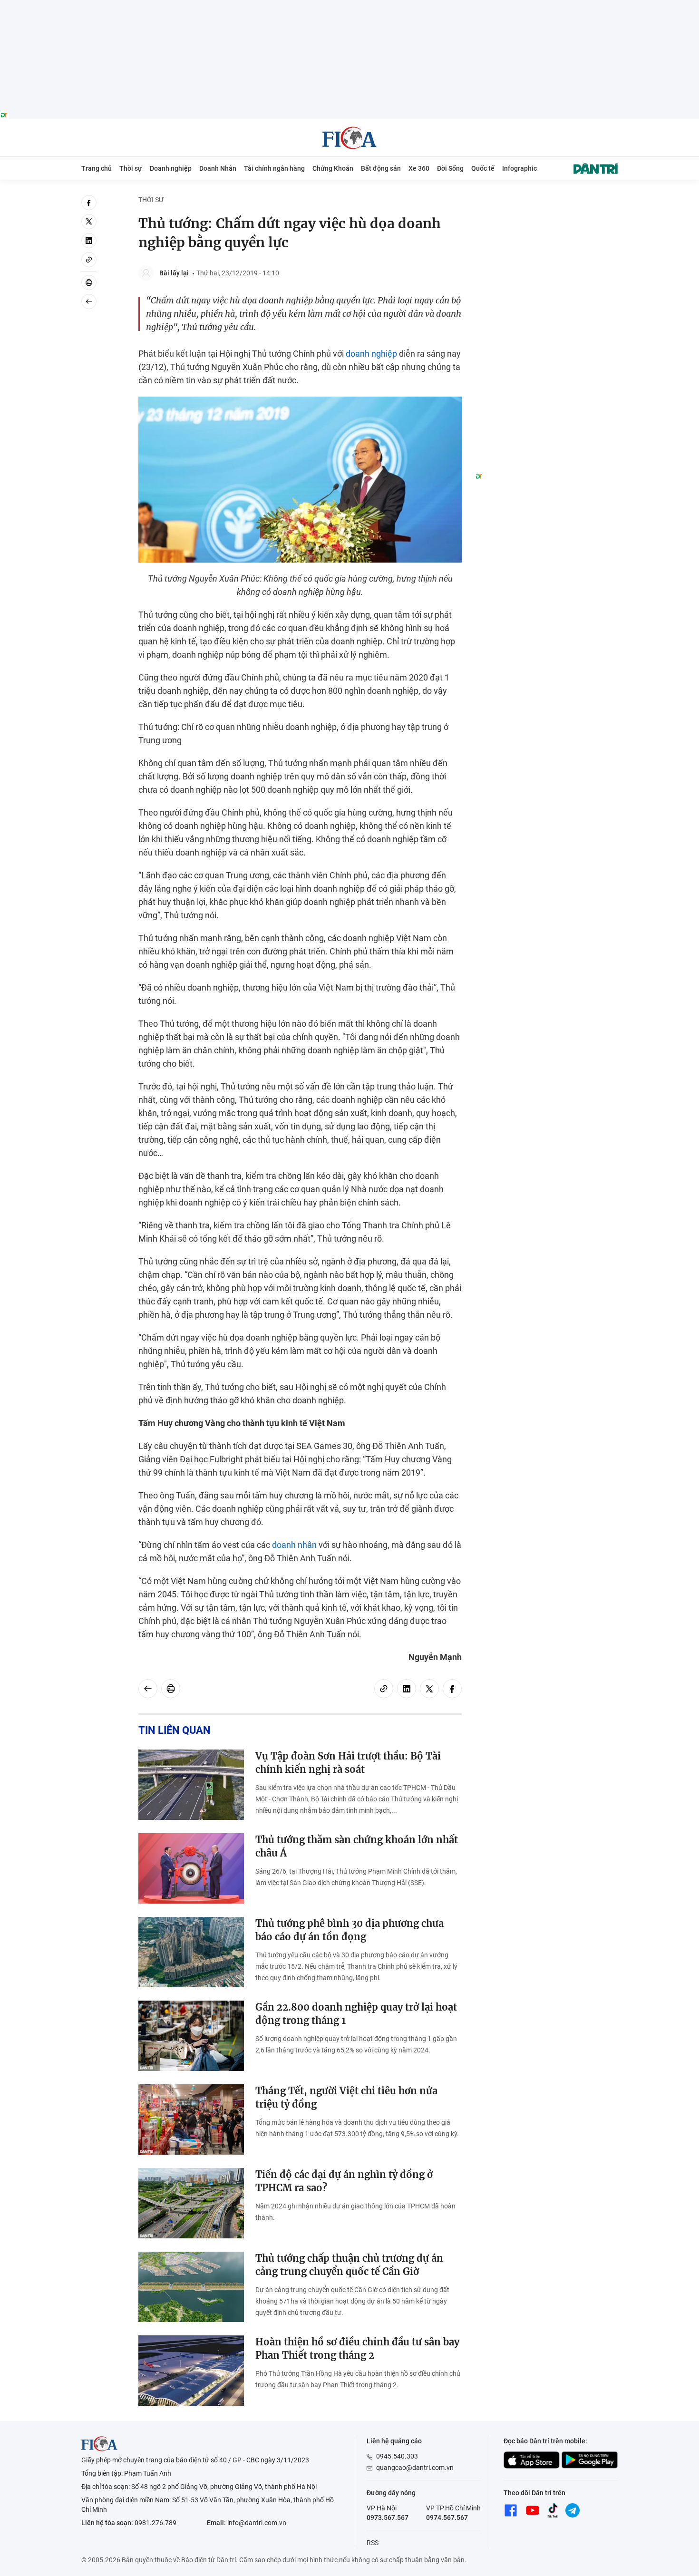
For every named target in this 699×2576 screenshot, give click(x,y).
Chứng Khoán (333, 168)
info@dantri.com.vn (257, 2523)
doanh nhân (294, 1545)
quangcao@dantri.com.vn (415, 2468)
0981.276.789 (155, 2523)
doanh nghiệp (371, 354)
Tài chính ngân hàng (274, 168)
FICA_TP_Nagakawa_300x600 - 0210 (546, 200)
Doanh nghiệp (171, 168)
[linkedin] (89, 241)
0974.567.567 (447, 2518)
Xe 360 (419, 168)
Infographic (519, 168)
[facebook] (89, 203)
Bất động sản (381, 168)
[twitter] (89, 222)
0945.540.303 (397, 2456)
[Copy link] (89, 260)
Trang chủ (97, 168)
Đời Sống (450, 168)
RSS (373, 2543)
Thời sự (131, 168)
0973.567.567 (388, 2518)
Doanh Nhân (218, 168)
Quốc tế (483, 168)
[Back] (89, 301)
